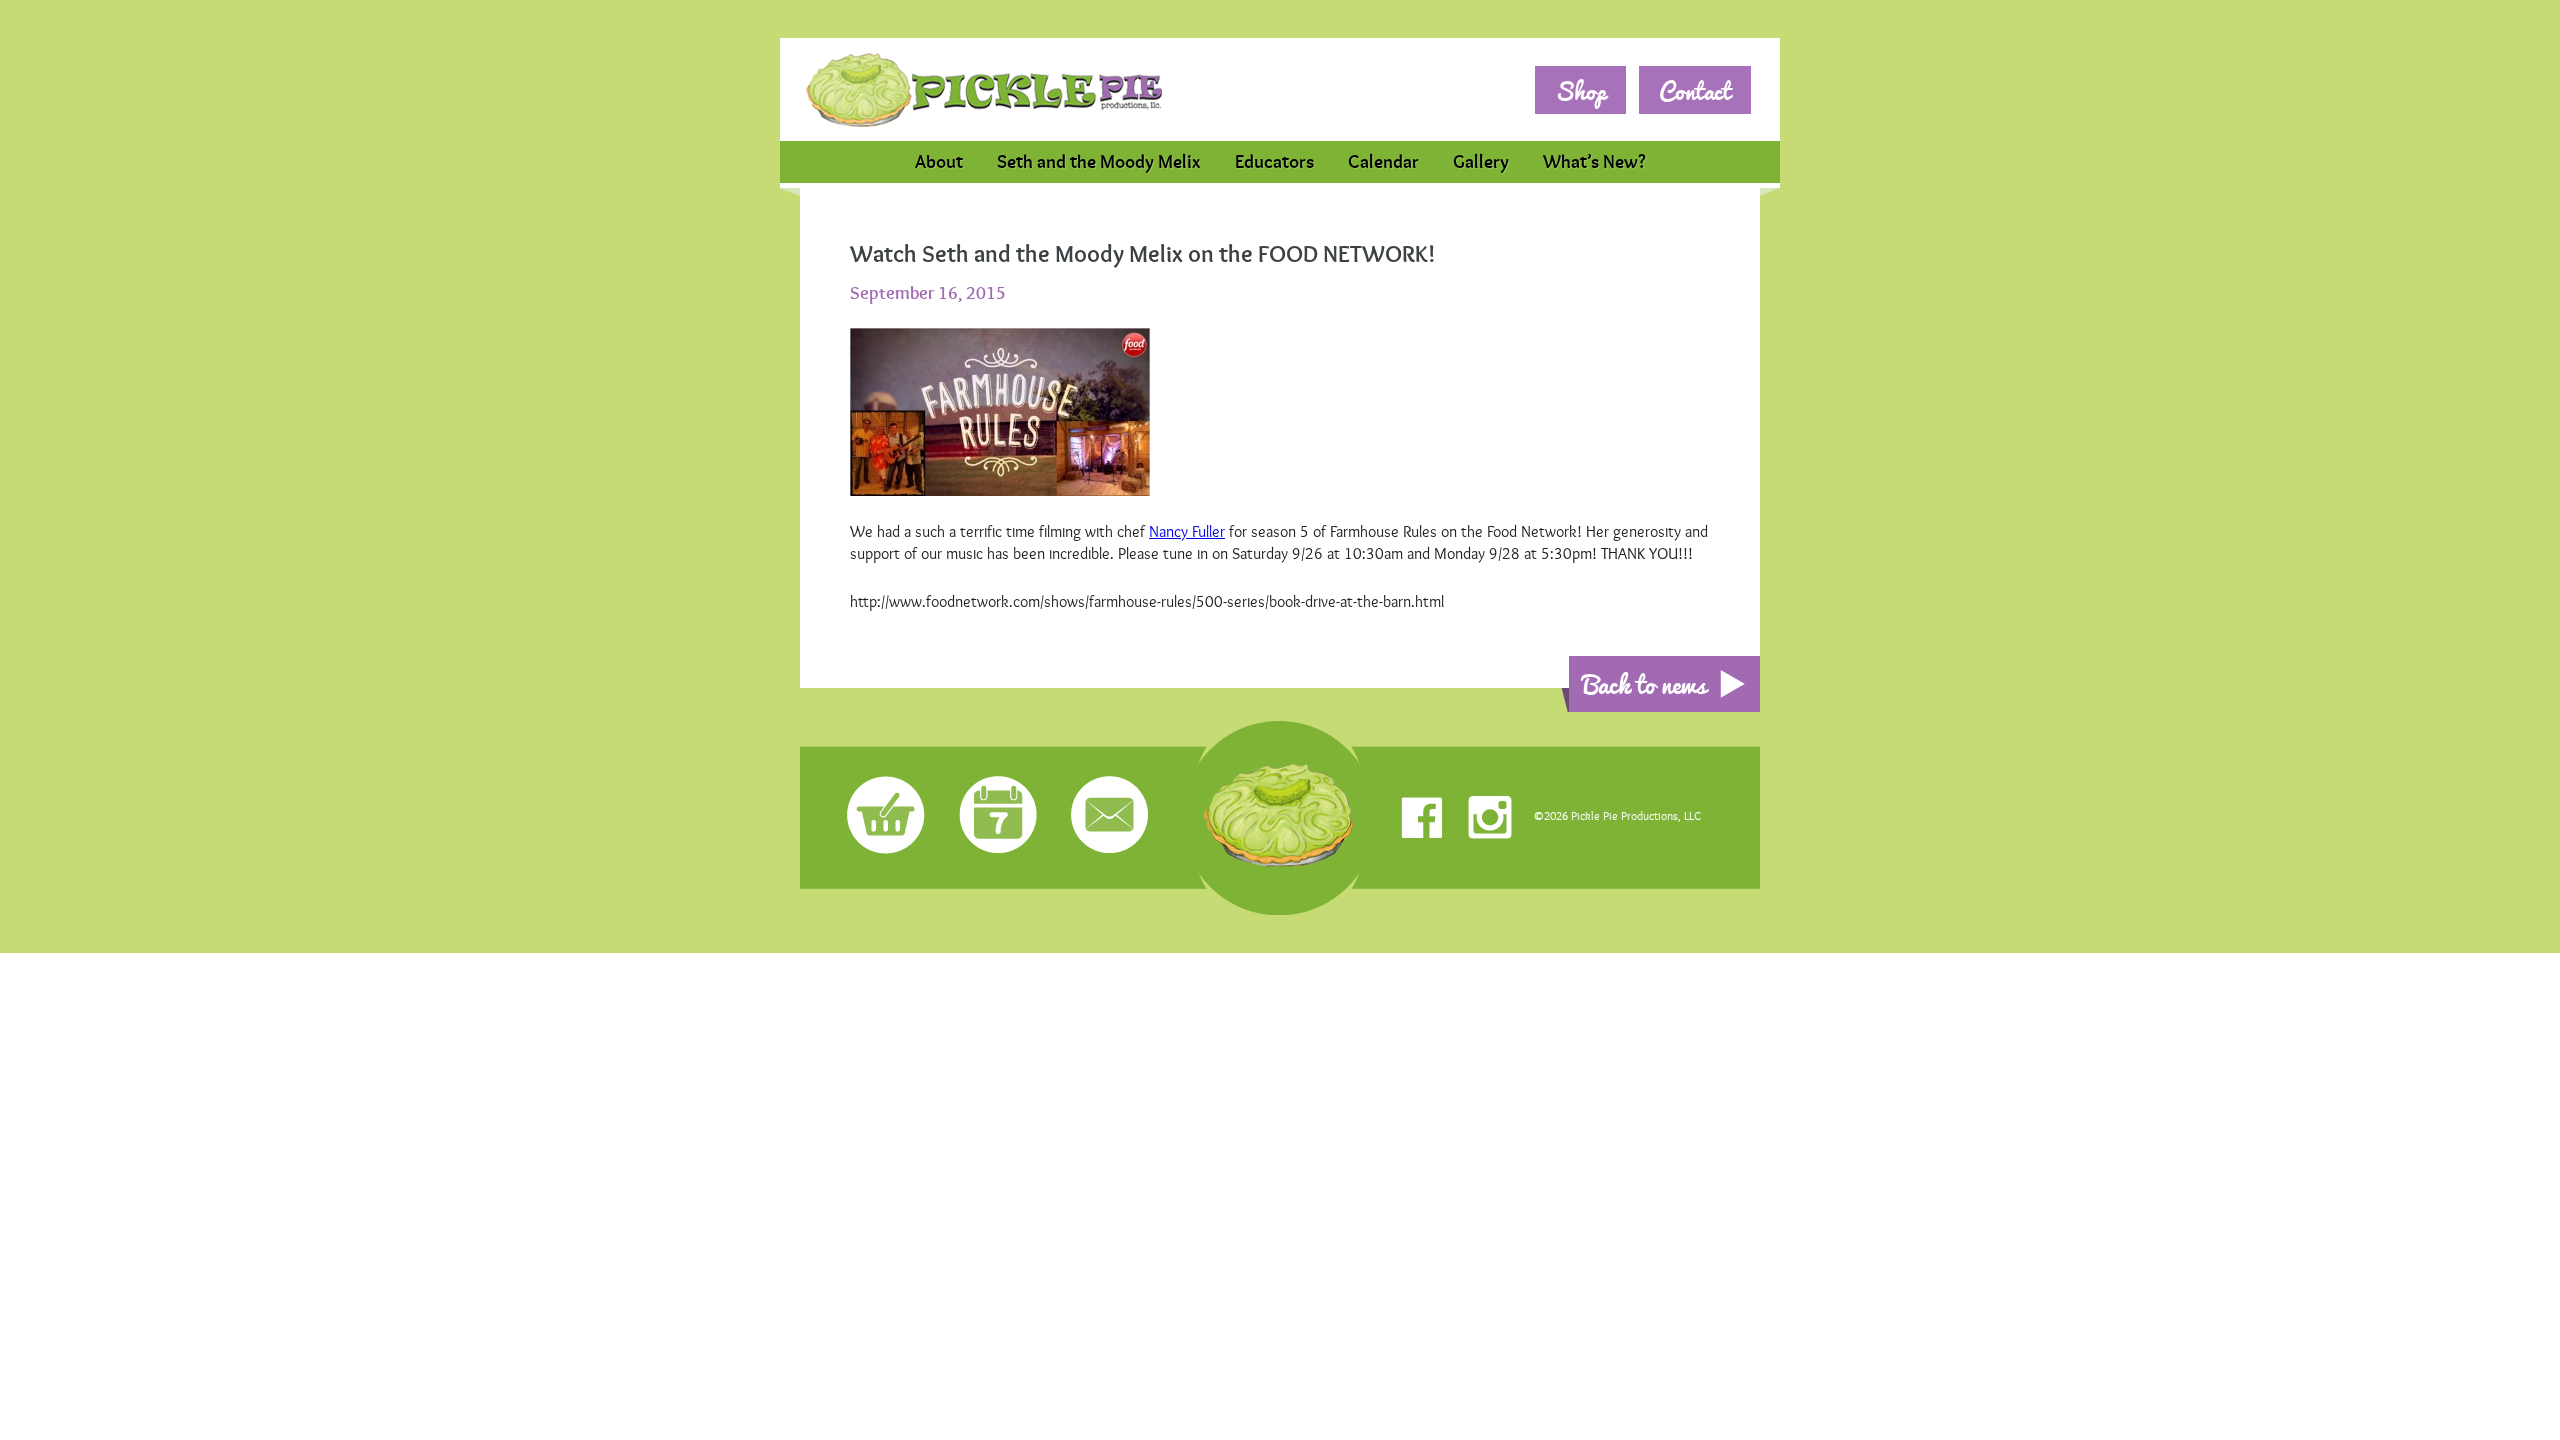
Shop (1580, 90)
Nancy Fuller (1187, 532)
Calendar (1383, 162)
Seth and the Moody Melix (1099, 162)
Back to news (1644, 684)
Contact (1695, 90)
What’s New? (1594, 162)
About (939, 162)
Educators (1274, 162)
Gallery (1481, 162)
